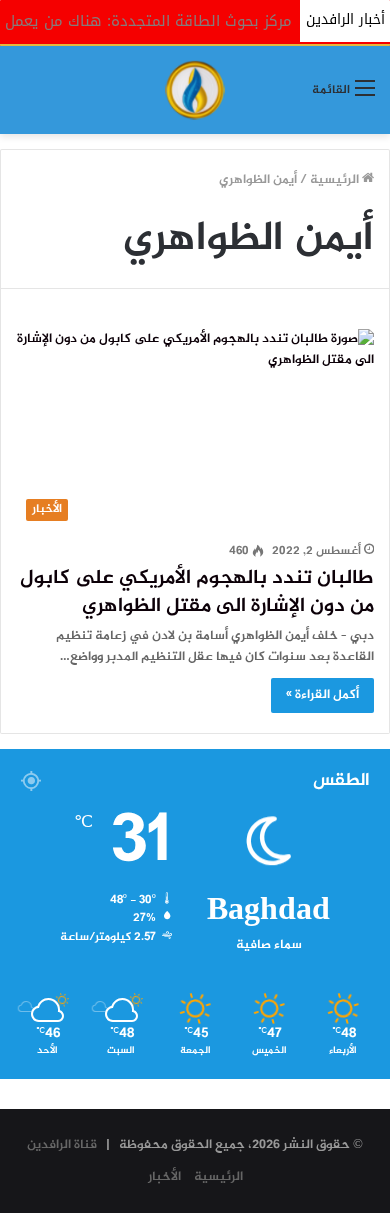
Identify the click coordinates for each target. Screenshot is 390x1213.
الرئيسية (336, 180)
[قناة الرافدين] (195, 90)
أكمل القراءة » (322, 695)
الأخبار (164, 1177)
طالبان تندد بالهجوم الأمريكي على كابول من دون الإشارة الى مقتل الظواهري (197, 592)
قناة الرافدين (62, 1145)
